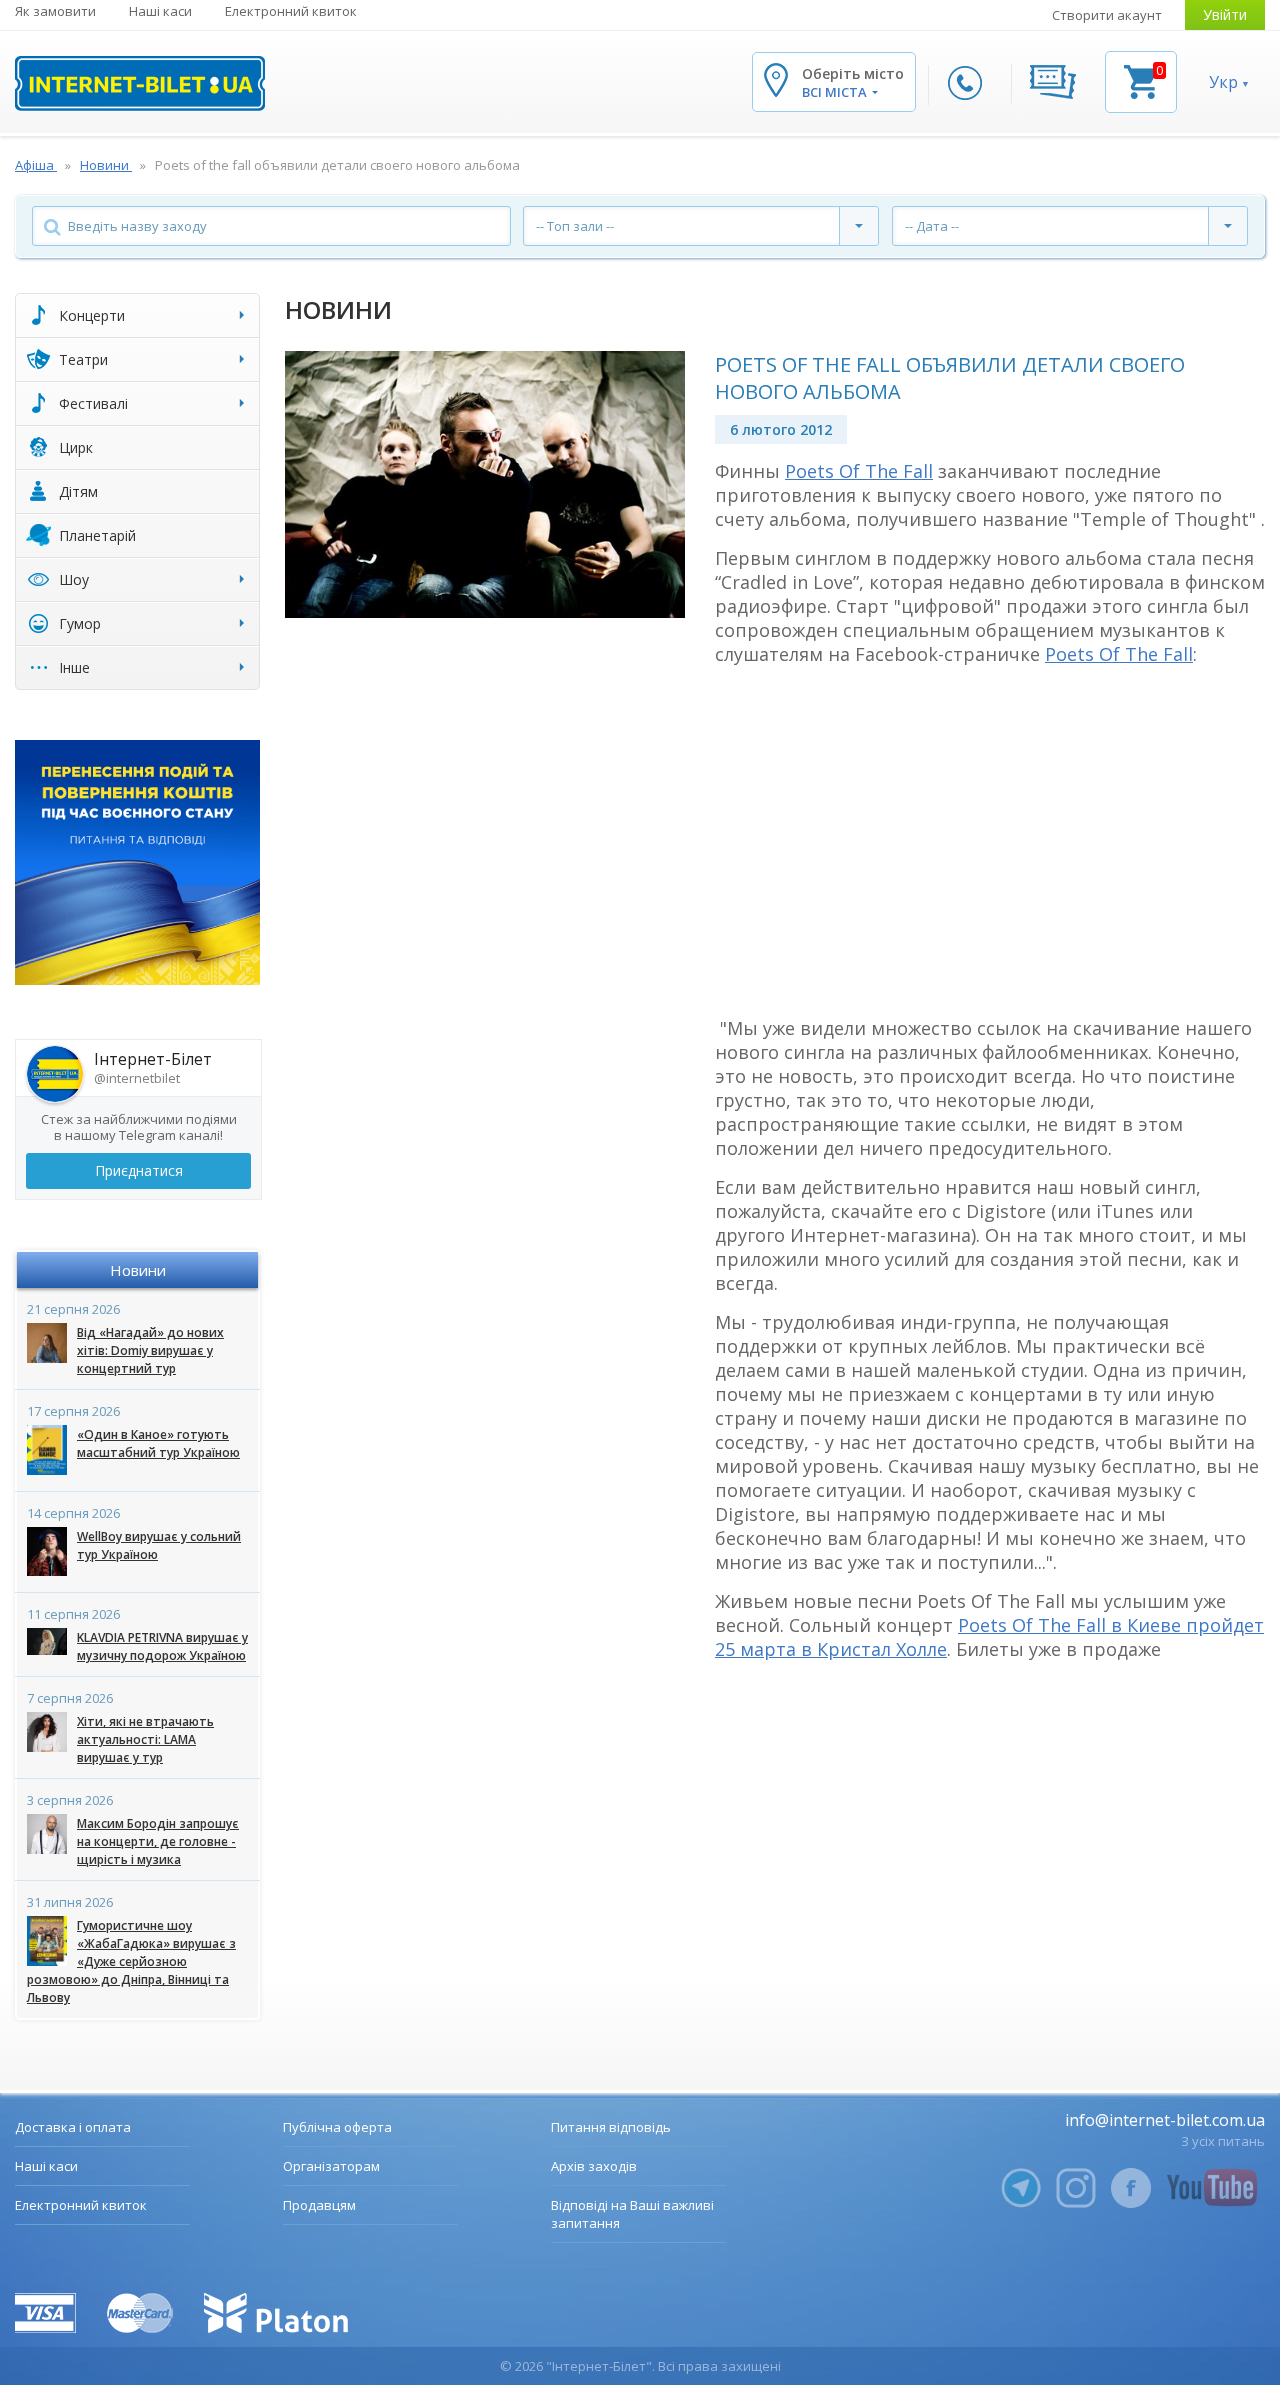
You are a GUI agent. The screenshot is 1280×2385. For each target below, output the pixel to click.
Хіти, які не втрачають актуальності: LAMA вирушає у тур (145, 1739)
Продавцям (319, 2205)
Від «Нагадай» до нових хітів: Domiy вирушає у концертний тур (150, 1350)
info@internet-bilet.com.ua (1165, 2120)
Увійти (1225, 14)
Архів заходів (594, 2166)
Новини (138, 1270)
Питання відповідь (611, 2127)
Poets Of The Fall (859, 471)
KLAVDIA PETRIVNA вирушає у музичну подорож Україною (162, 1646)
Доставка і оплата (73, 2127)
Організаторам (331, 2166)
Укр (1223, 82)
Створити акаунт (1107, 15)
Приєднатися (139, 1170)
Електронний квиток (291, 11)
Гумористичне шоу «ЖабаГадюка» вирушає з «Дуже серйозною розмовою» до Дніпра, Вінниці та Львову (131, 1961)
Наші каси (160, 11)
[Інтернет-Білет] (140, 83)
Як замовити (55, 11)
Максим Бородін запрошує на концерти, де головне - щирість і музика (158, 1841)
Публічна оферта (337, 2127)
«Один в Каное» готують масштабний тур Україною (158, 1443)
